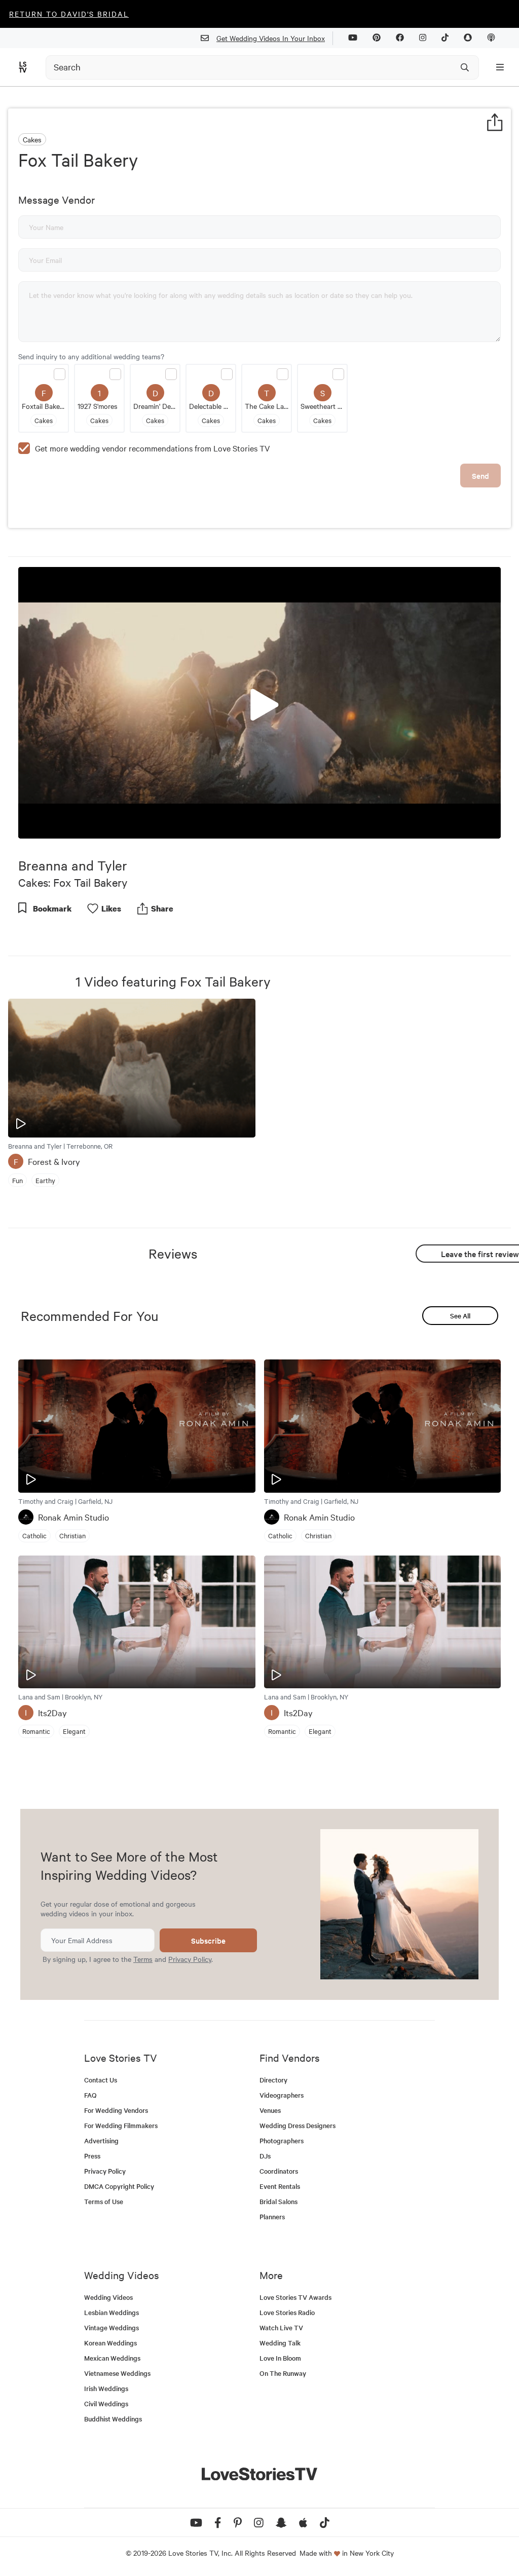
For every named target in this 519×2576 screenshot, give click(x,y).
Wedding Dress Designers (298, 2125)
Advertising (101, 2141)
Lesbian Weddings (112, 2312)
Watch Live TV (281, 2327)
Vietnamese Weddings (117, 2373)
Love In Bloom (280, 2358)
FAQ (90, 2095)
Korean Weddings (110, 2343)
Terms (143, 1959)
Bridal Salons (279, 2201)
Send (480, 476)
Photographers (282, 2141)
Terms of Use (104, 2201)
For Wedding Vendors (116, 2110)
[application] (259, 703)
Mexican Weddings (112, 2358)
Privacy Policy (190, 1959)
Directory (273, 2080)
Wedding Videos (108, 2297)
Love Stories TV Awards (295, 2297)
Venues (270, 2110)
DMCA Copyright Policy (119, 2186)
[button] (259, 702)
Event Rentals (280, 2186)
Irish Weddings (106, 2388)
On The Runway (283, 2373)
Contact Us (101, 2080)
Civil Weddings (106, 2403)
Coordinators (279, 2171)
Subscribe (208, 1940)
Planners (272, 2217)
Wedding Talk (280, 2343)
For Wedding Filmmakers (121, 2125)
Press (92, 2156)
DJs (265, 2156)
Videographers (282, 2095)
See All (460, 1316)
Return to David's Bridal (69, 14)
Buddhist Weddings (113, 2419)
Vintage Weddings (112, 2327)
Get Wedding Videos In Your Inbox (271, 38)
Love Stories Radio (287, 2312)
